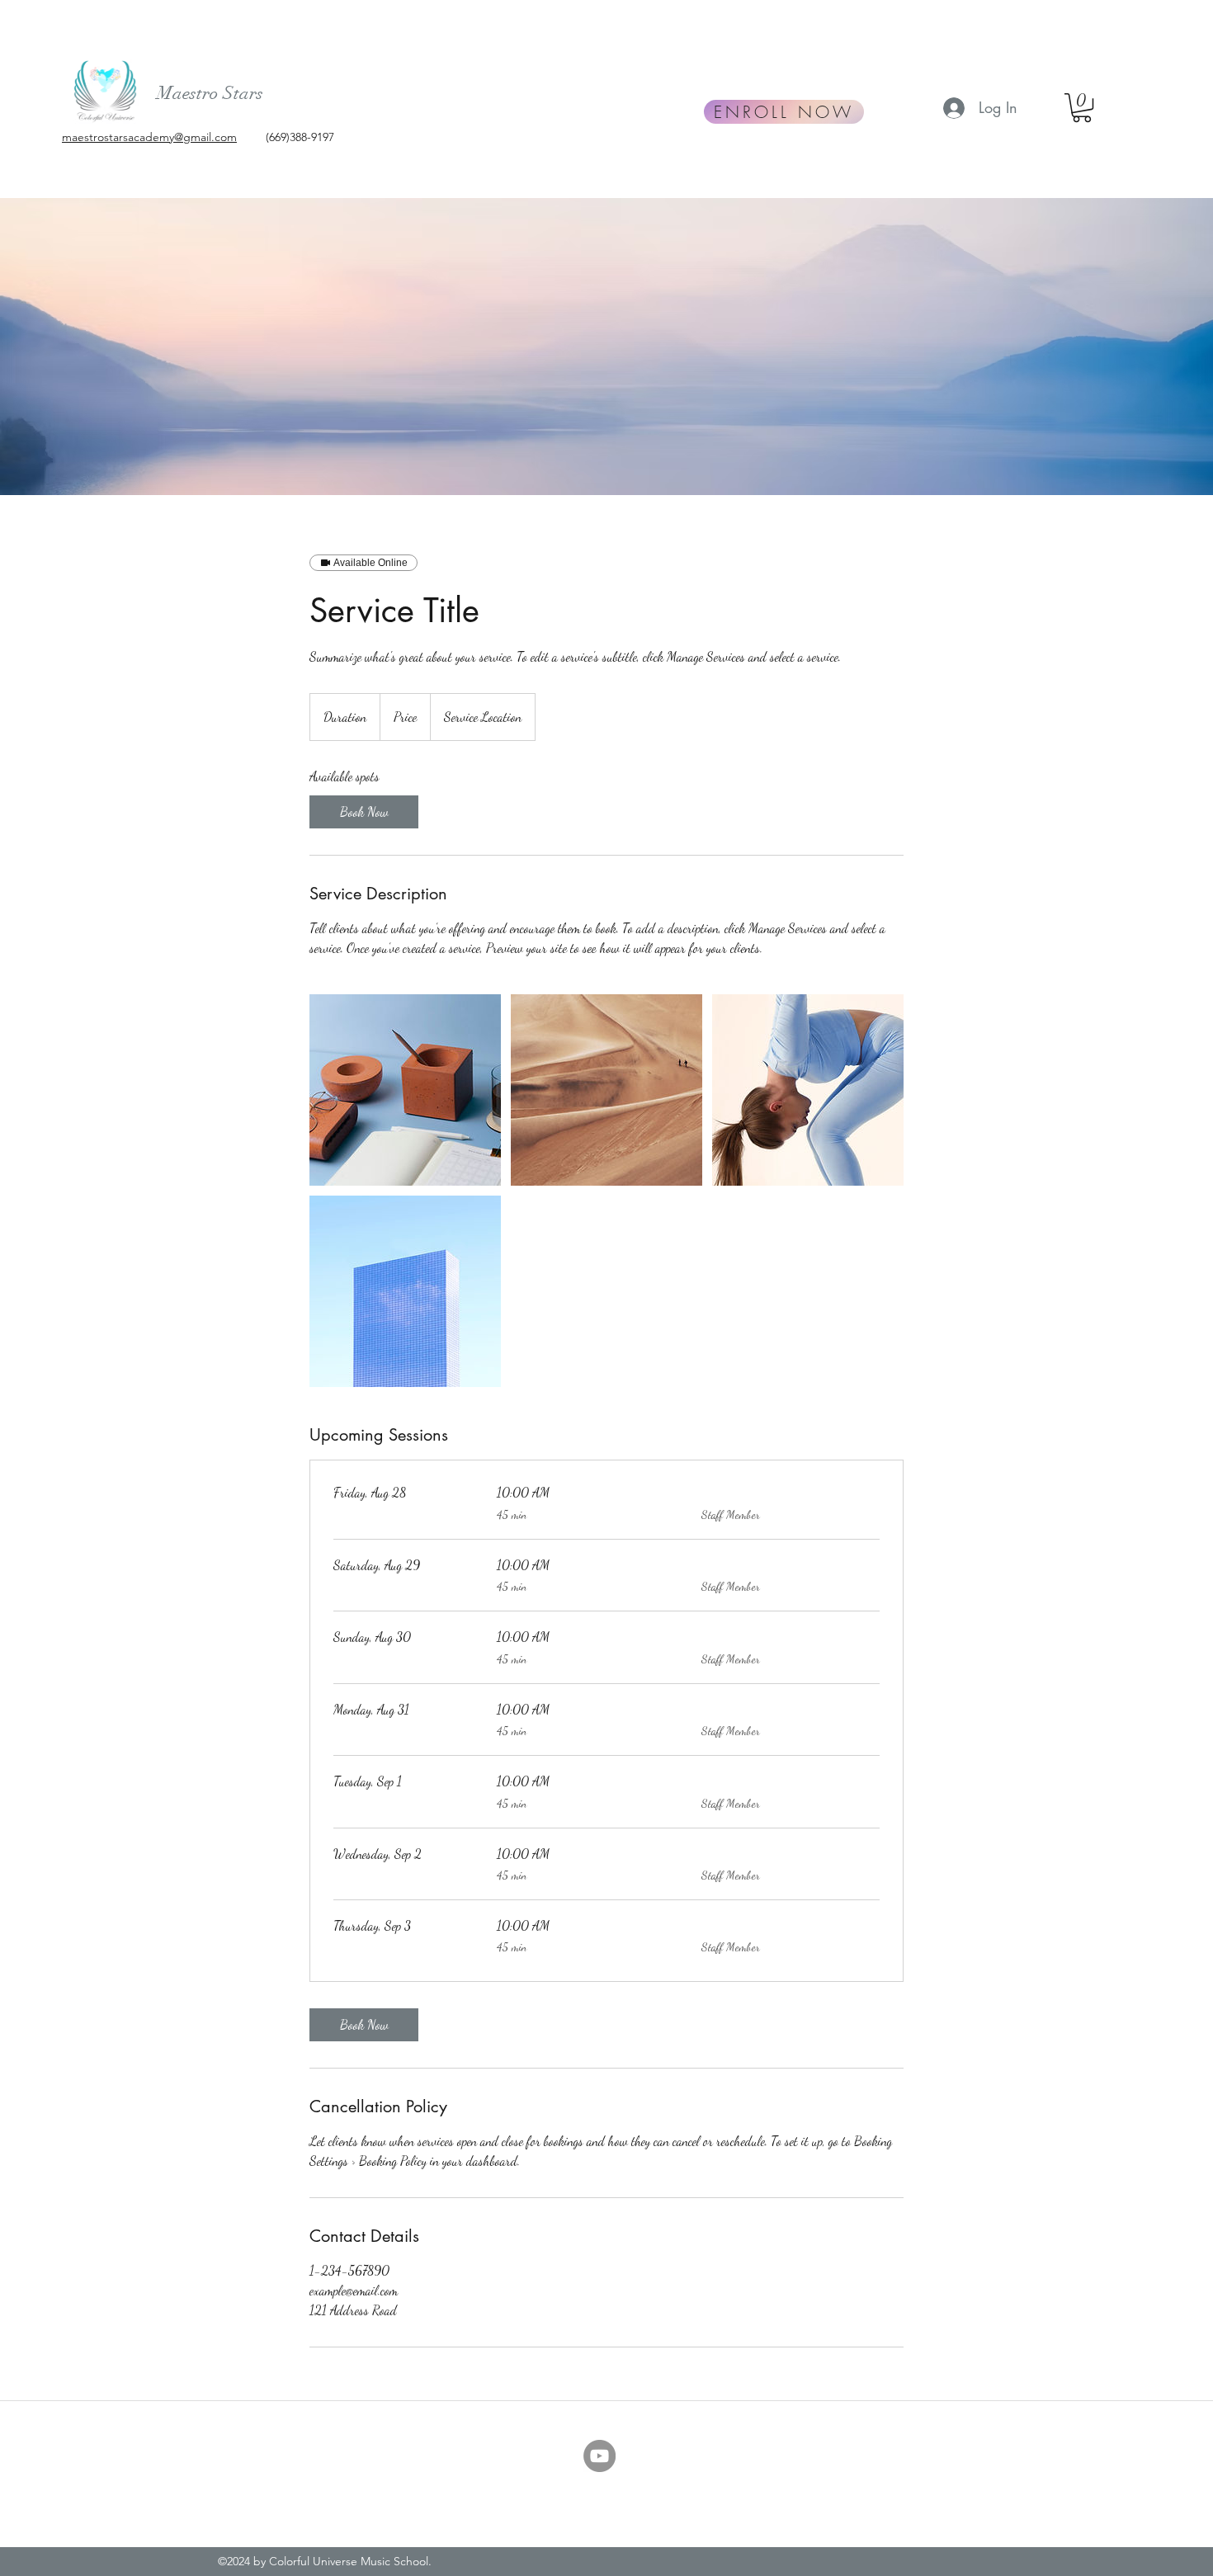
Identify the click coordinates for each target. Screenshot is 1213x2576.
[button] (1082, 108)
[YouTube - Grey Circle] (599, 2456)
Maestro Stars (210, 93)
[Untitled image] (405, 1090)
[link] (364, 812)
